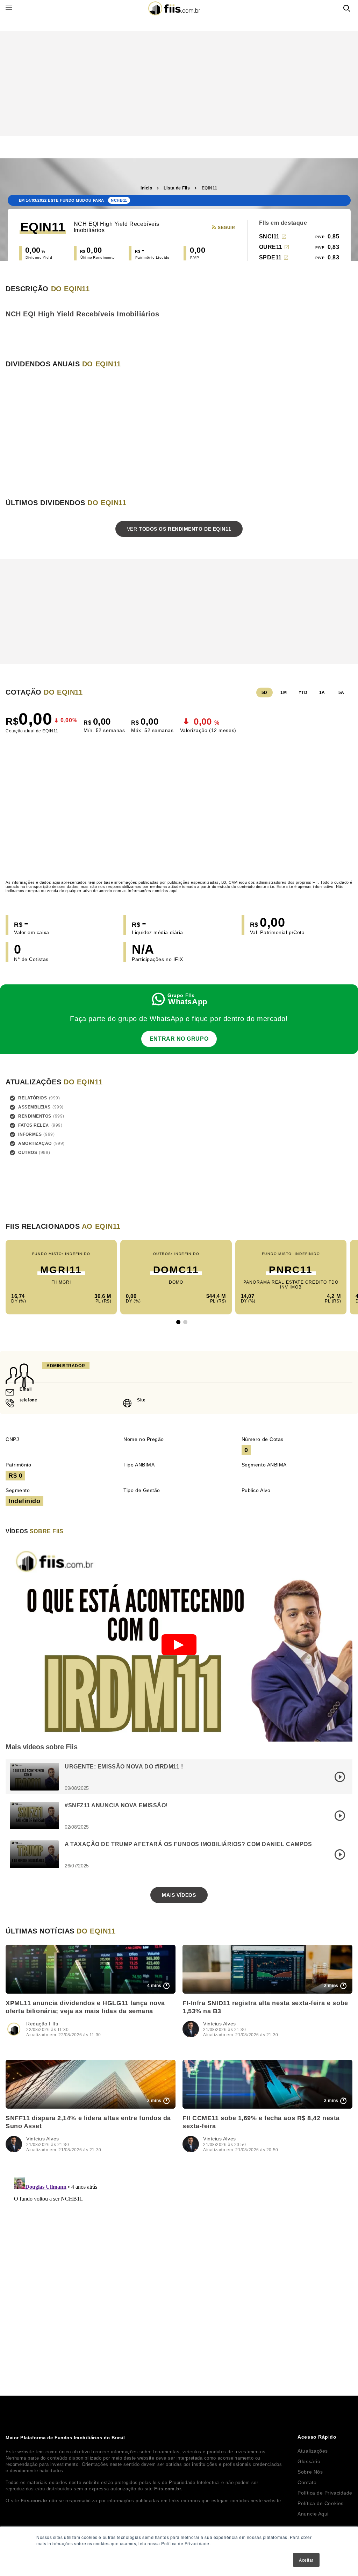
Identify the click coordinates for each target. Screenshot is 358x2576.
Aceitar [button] (306, 2560)
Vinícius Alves (220, 2024)
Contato (307, 2482)
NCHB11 (119, 200)
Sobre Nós (310, 2472)
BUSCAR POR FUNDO (347, 8)
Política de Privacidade (325, 2493)
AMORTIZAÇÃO (35, 1143)
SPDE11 (270, 257)
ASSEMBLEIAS (34, 1107)
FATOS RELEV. (34, 1125)
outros (28, 1153)
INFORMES (30, 1134)
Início (146, 188)
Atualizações (313, 2451)
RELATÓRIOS (33, 1098)
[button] (178, 1322)
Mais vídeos (179, 1895)
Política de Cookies (320, 2503)
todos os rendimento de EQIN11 (179, 529)
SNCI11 (269, 236)
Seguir (226, 228)
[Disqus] (179, 2262)
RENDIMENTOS (35, 1116)
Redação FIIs (42, 2024)
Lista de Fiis (177, 188)
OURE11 (271, 247)
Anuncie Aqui (313, 2514)
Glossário (309, 2461)
